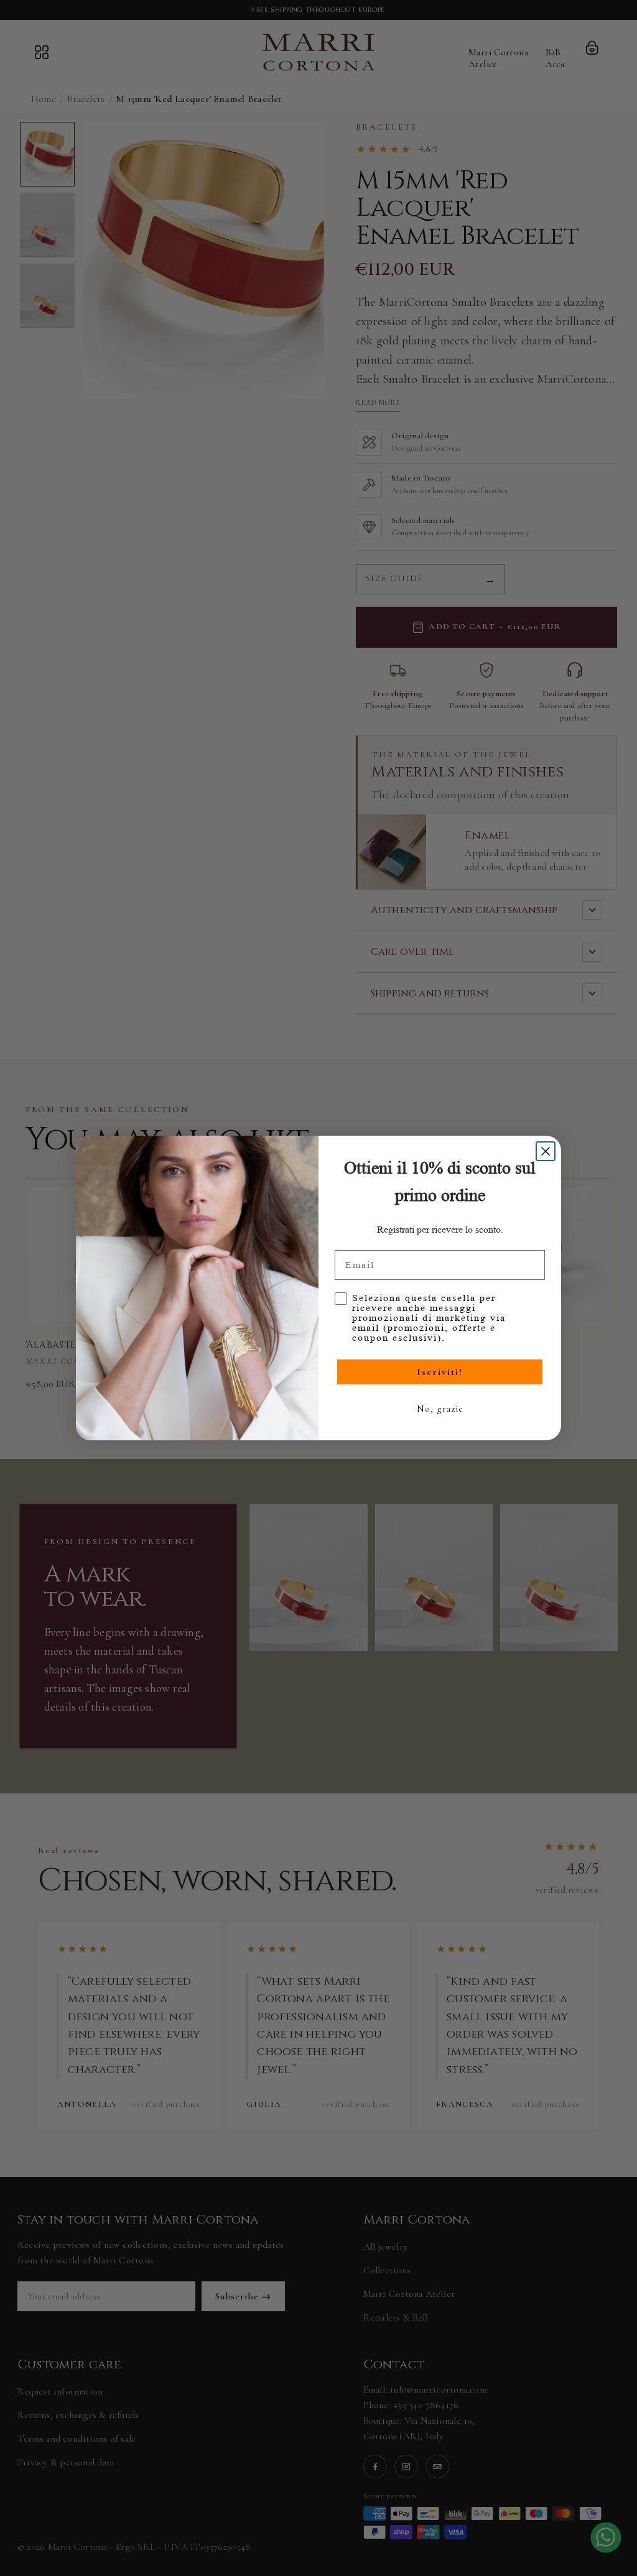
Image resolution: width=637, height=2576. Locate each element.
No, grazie (440, 1409)
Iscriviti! (440, 1372)
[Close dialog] (546, 1151)
